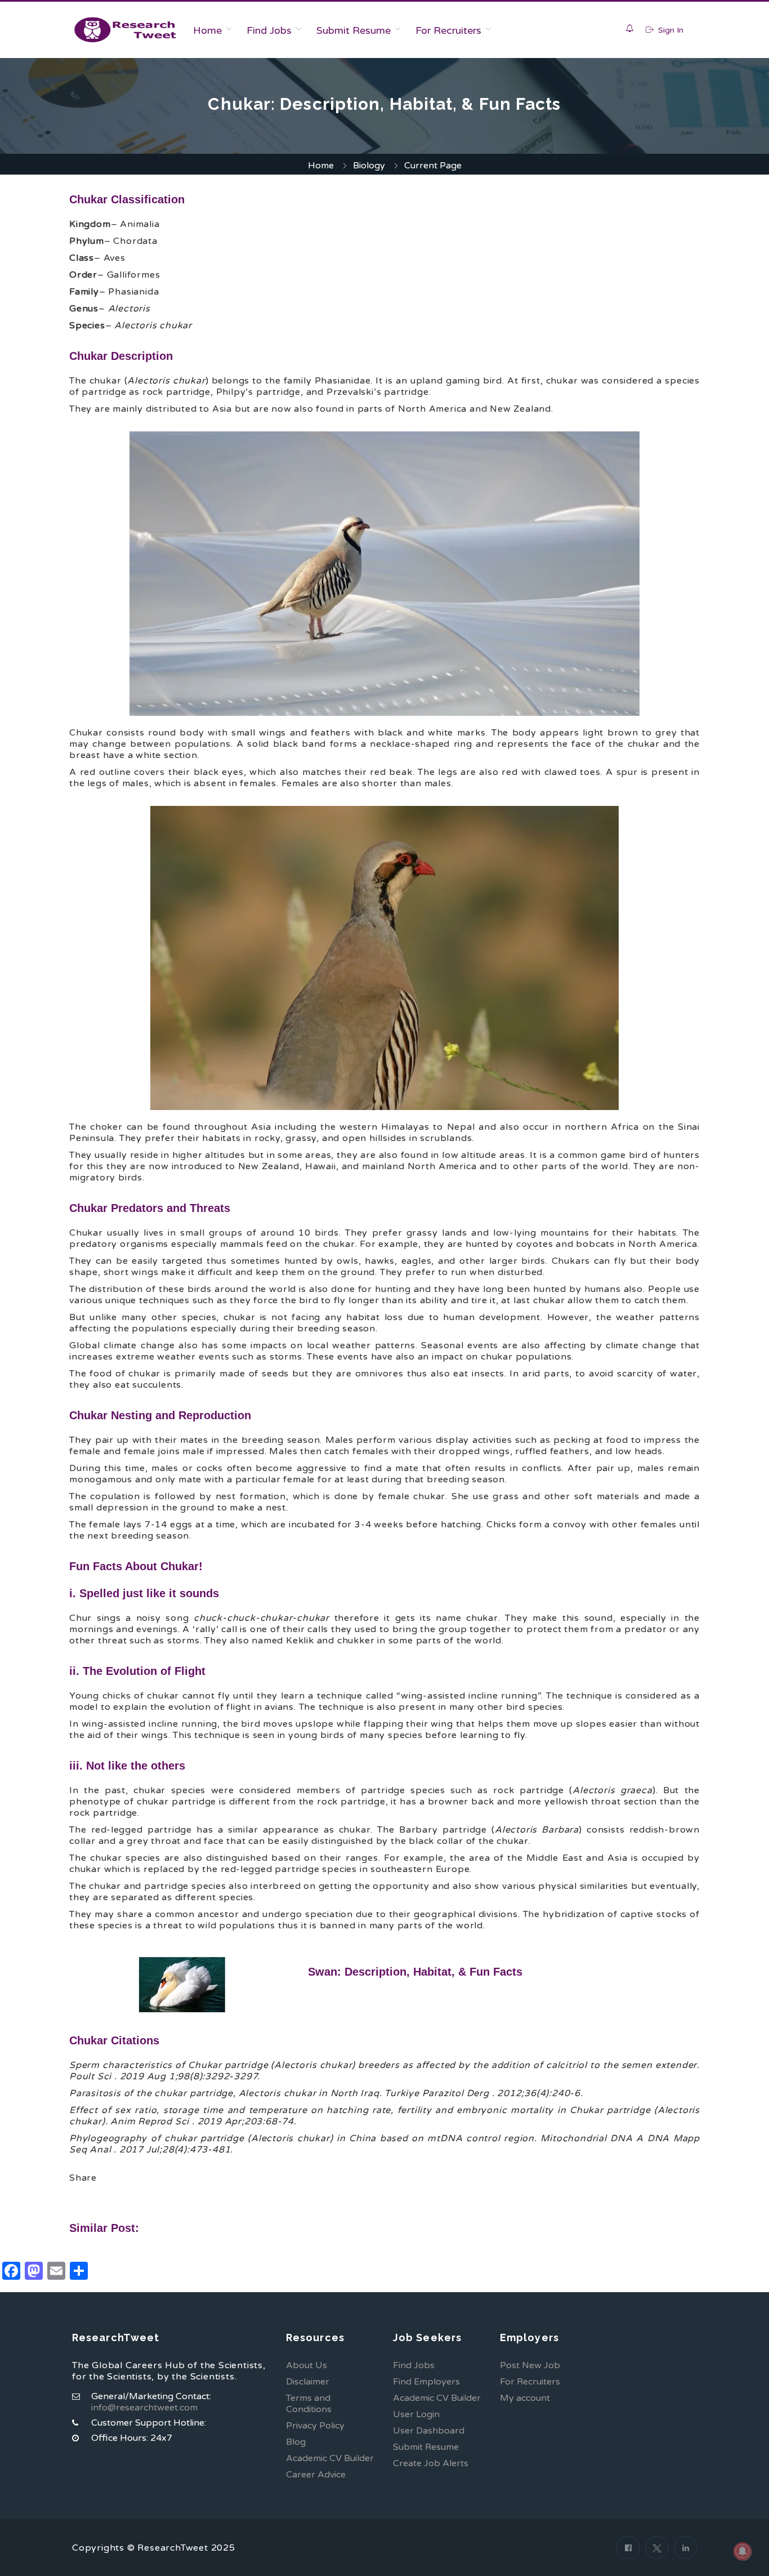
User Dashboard (429, 2431)
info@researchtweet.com (144, 2408)
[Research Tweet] (125, 30)
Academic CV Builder (330, 2458)
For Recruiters (448, 30)
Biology (369, 166)
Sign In (670, 30)
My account (525, 2398)
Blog (296, 2442)
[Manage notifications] (743, 2551)
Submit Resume (354, 30)
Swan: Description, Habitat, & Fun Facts (415, 1972)
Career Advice (316, 2475)
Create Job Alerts (431, 2463)
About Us (307, 2365)
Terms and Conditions (309, 2404)
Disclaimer (308, 2382)
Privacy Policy (315, 2426)
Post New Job (530, 2365)
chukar (171, 2093)
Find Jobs (269, 30)
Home (207, 30)
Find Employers (426, 2382)
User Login (416, 2414)
